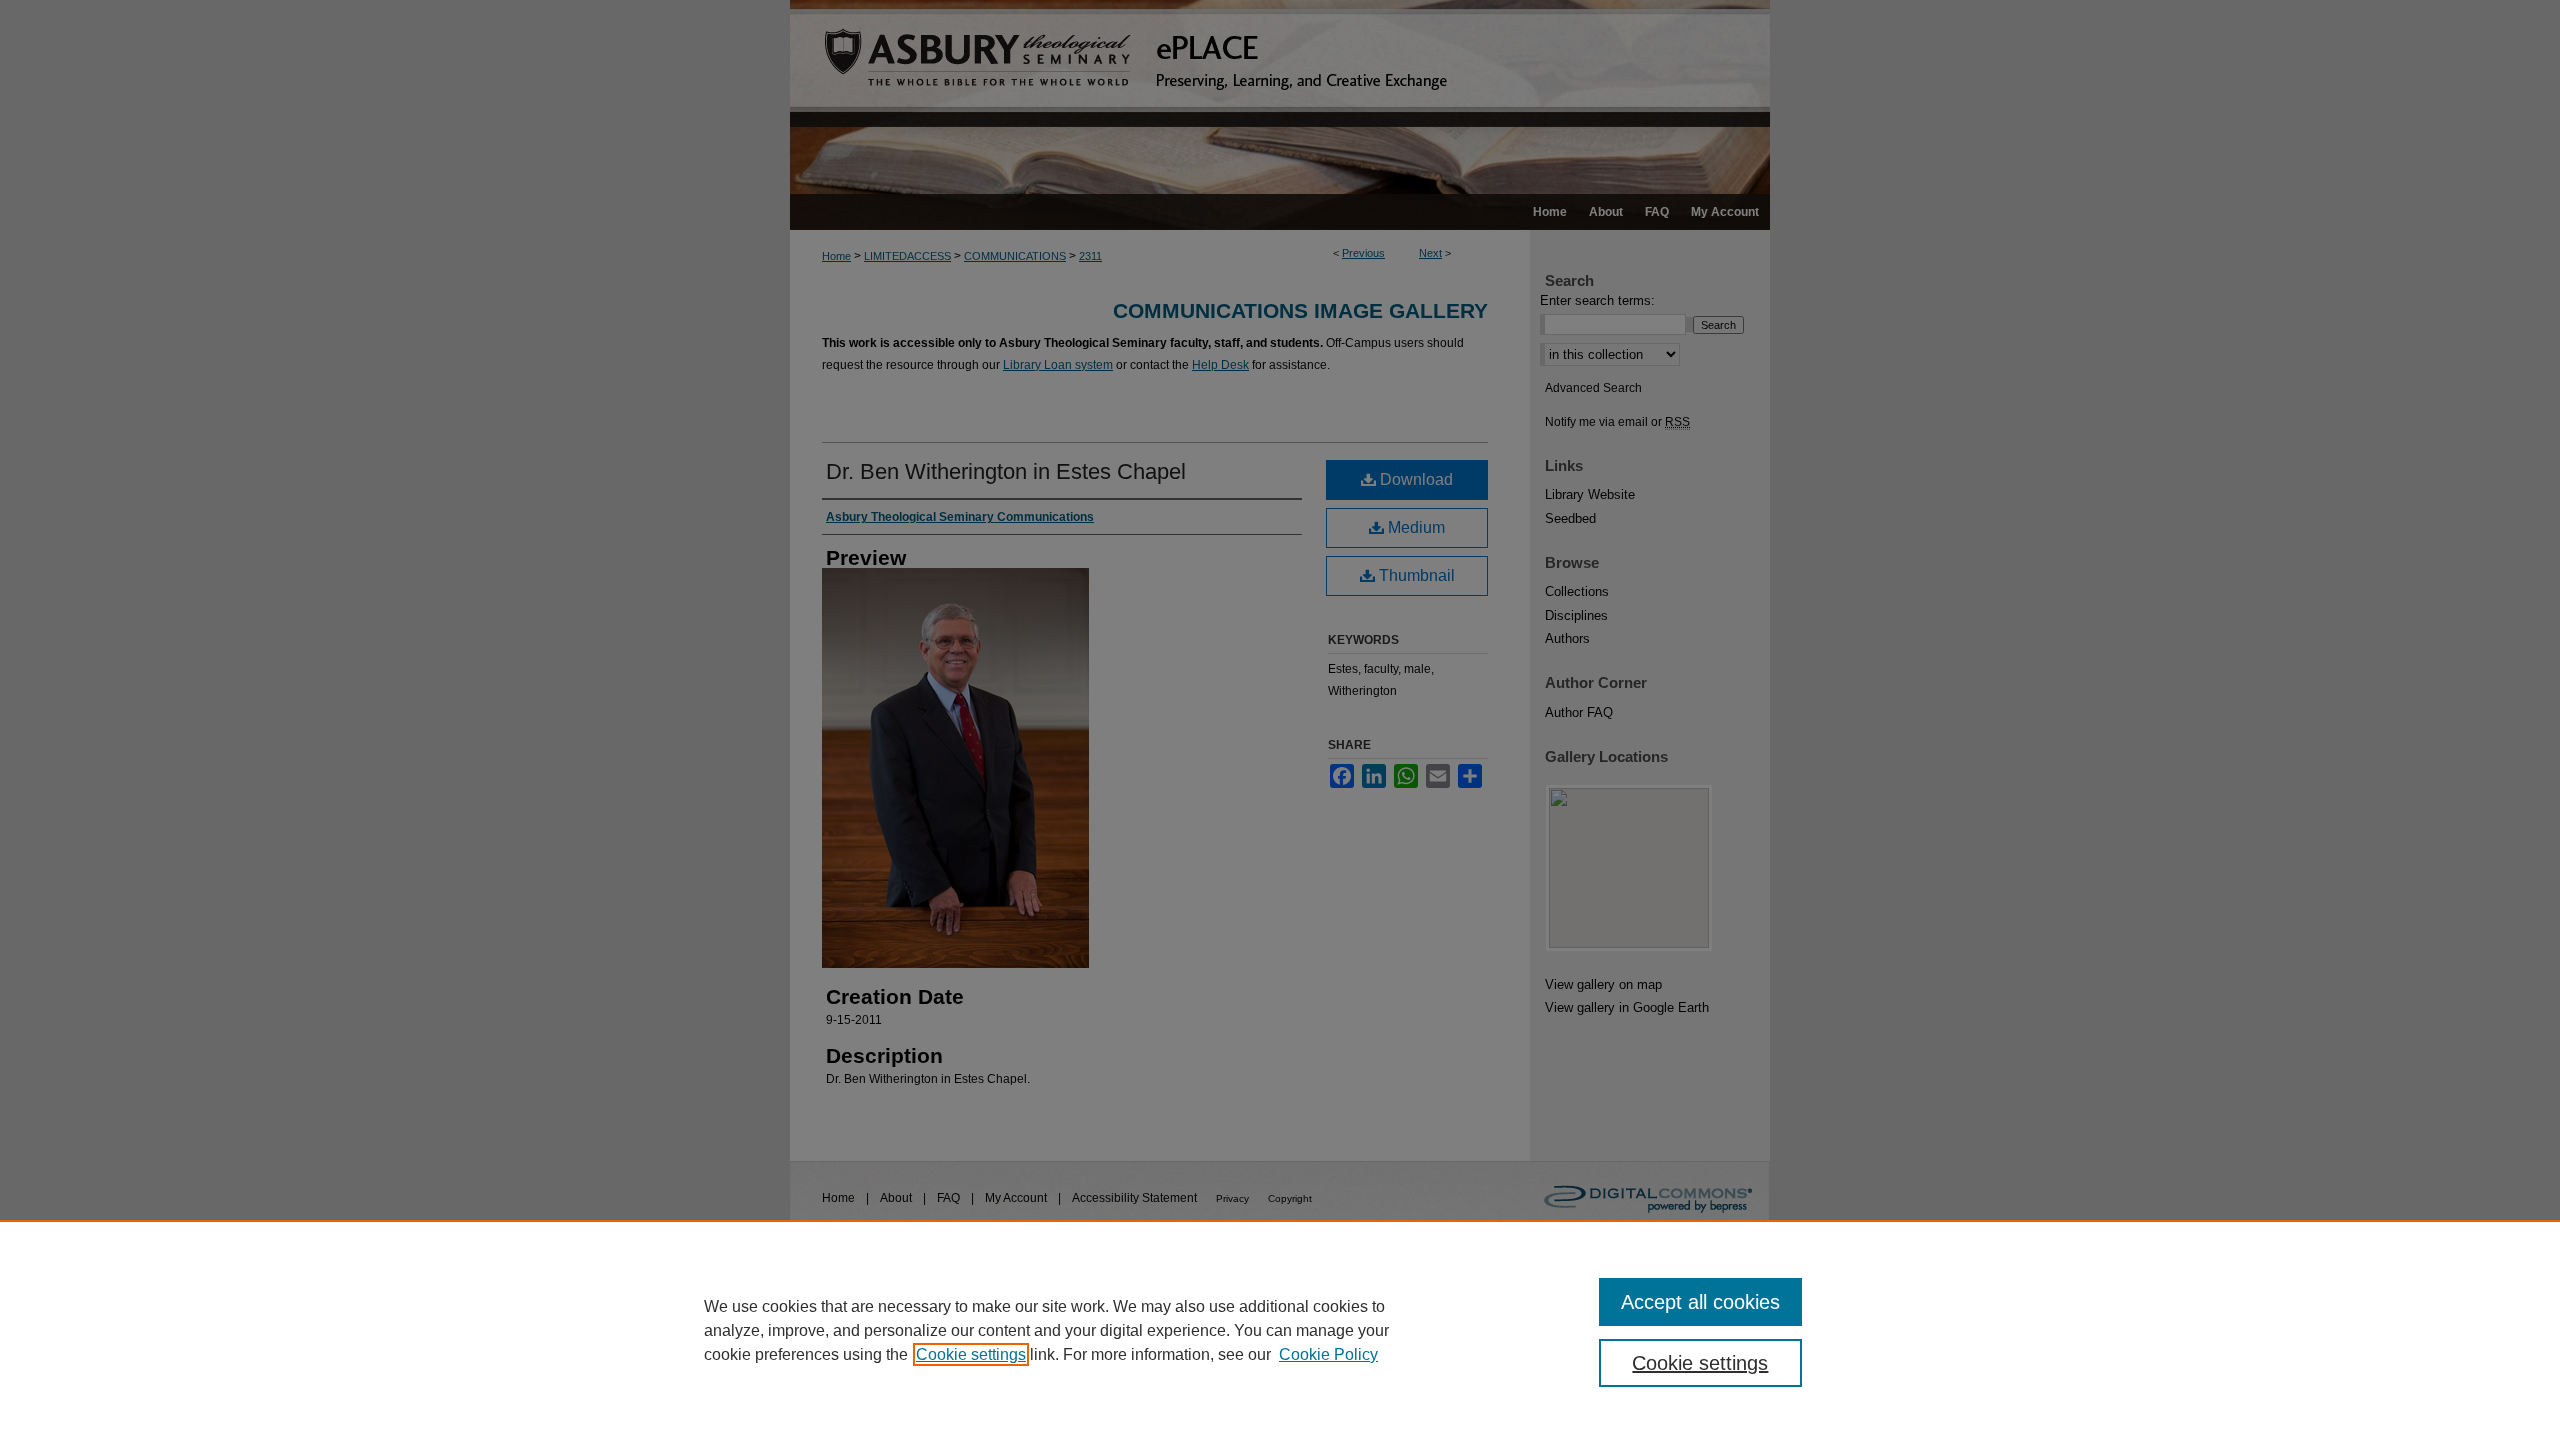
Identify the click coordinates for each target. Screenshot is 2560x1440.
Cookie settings (971, 1354)
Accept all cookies (1700, 1302)
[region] (1280, 1330)
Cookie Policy (1328, 1354)
